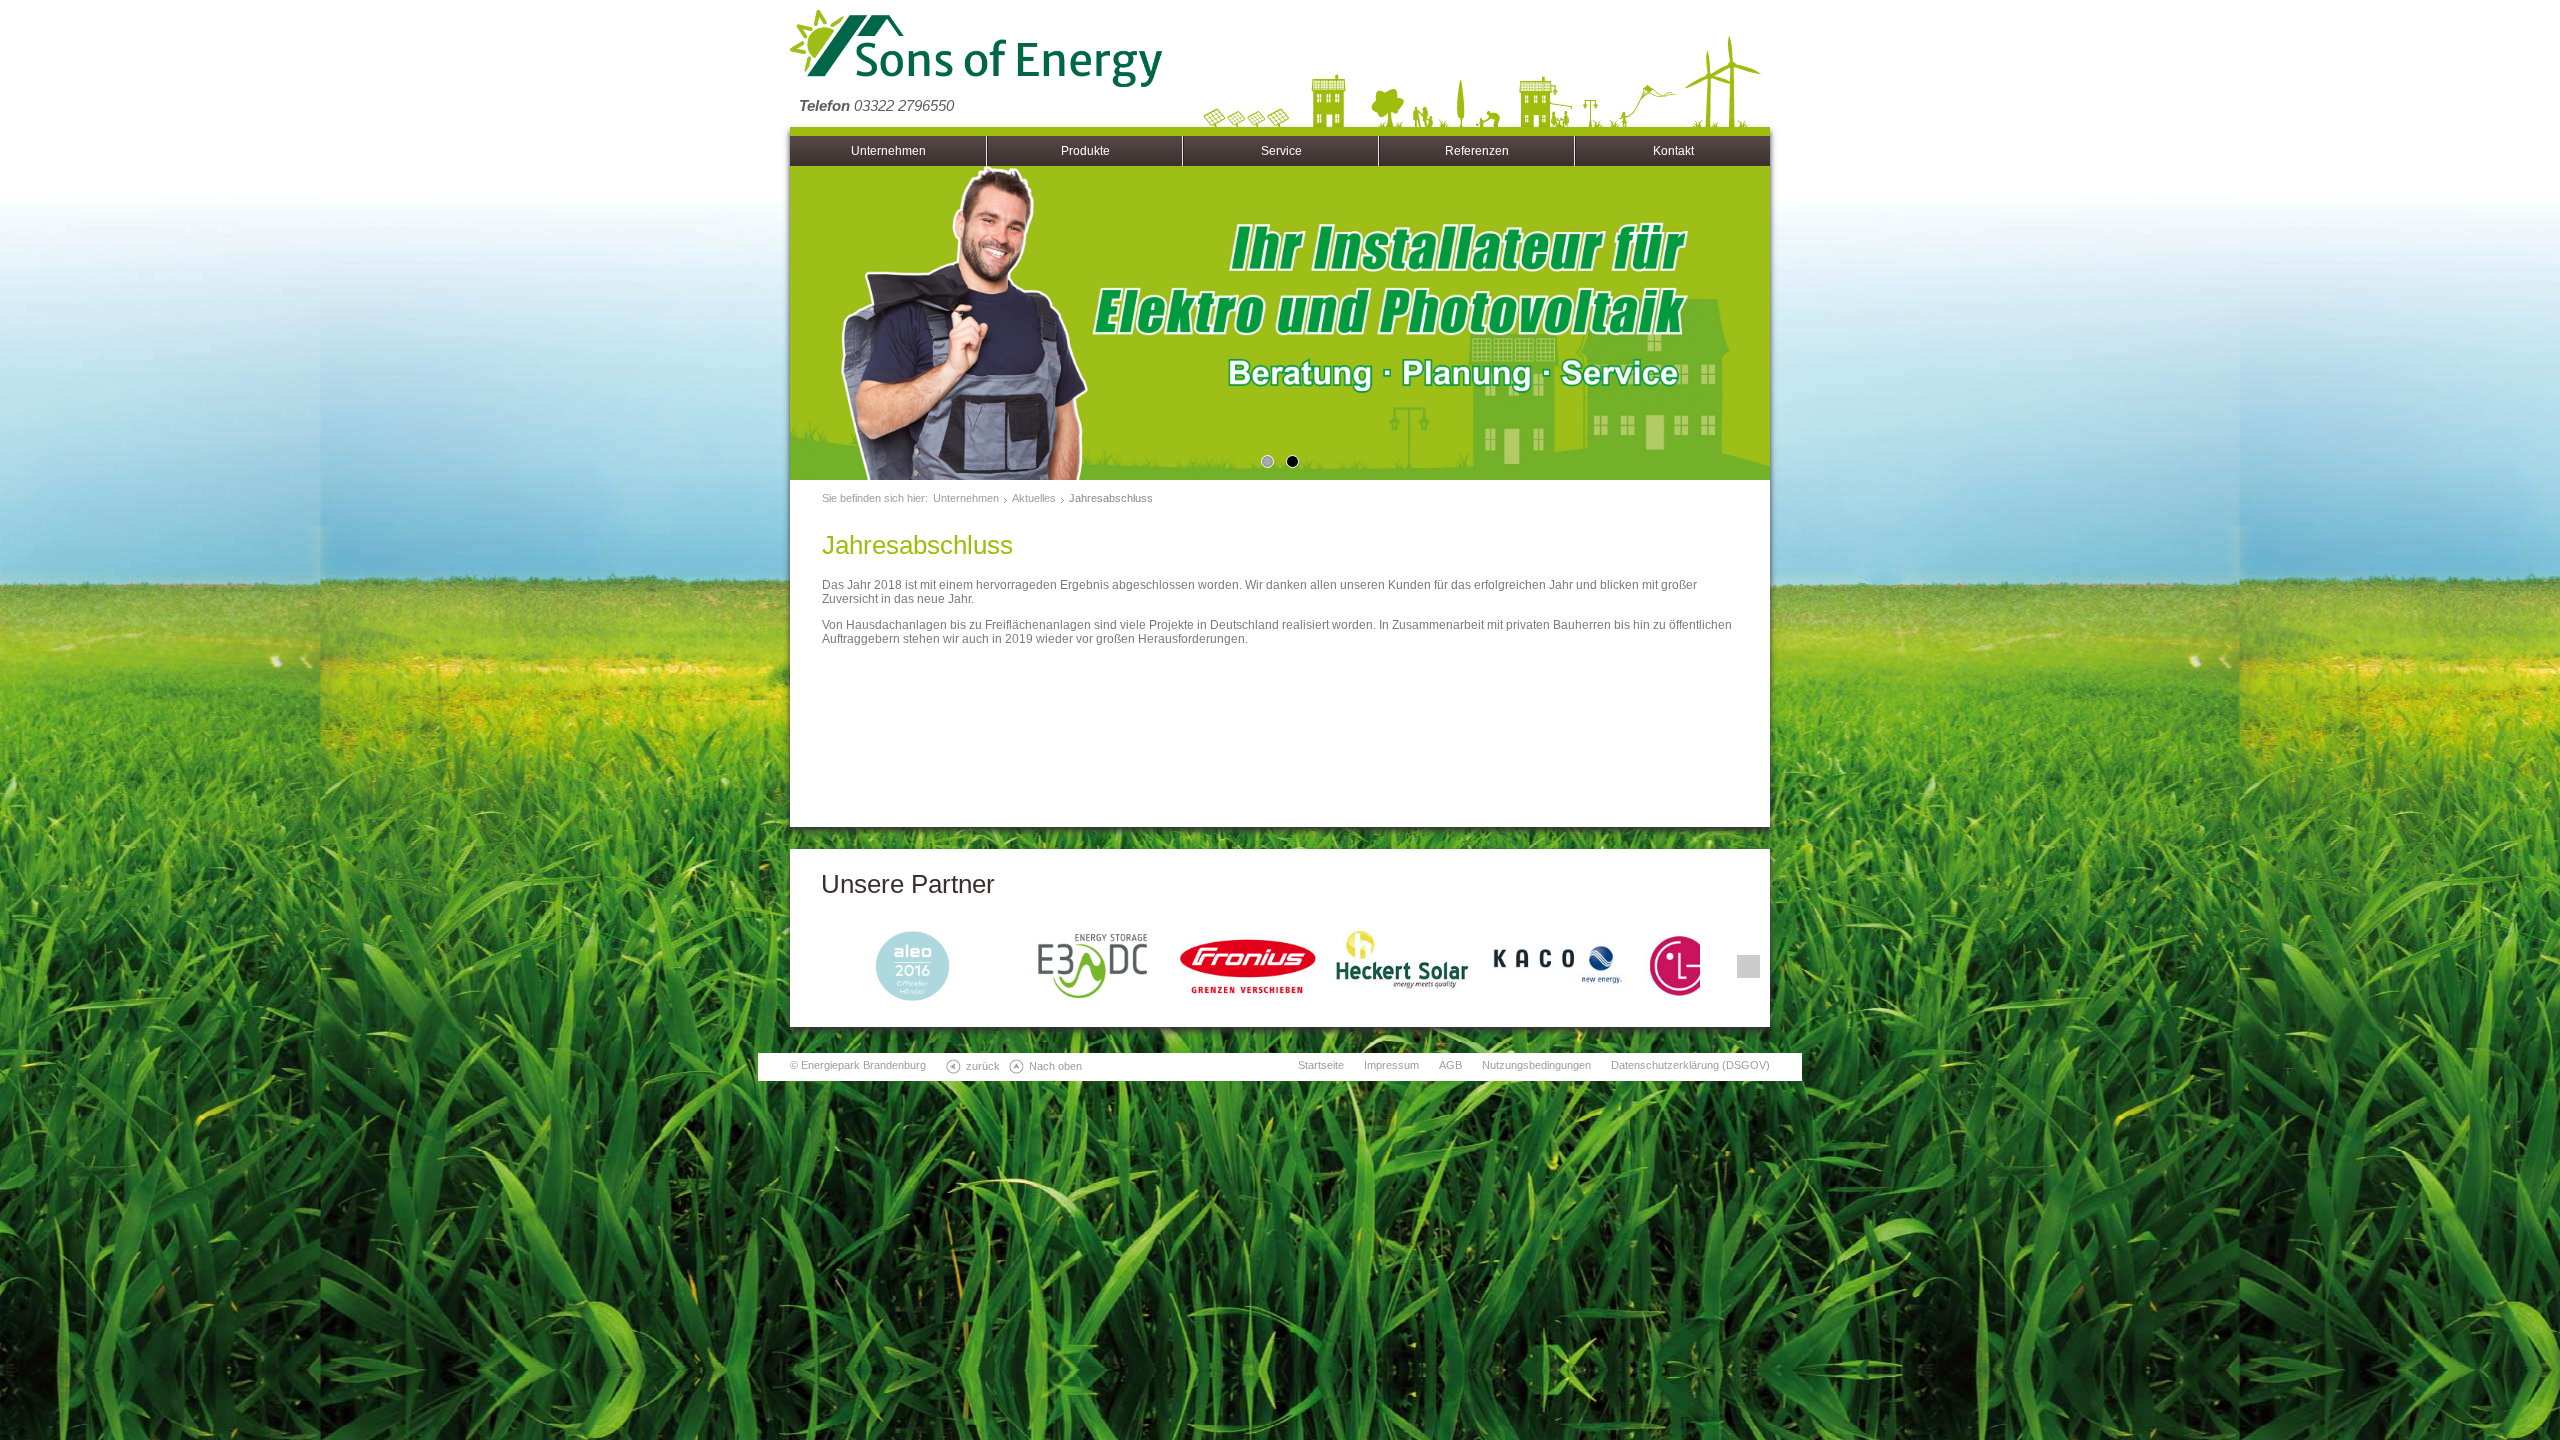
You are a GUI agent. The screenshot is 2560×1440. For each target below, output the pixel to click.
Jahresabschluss (1111, 498)
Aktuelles (1034, 498)
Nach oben (1055, 1066)
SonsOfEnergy (976, 50)
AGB (1450, 1065)
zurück (983, 1066)
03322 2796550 (876, 105)
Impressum (1391, 1065)
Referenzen (1477, 151)
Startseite (1321, 1065)
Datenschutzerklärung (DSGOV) (1690, 1065)
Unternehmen (888, 151)
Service (1281, 151)
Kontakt (1673, 151)
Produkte (1085, 151)
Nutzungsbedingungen (1536, 1065)
